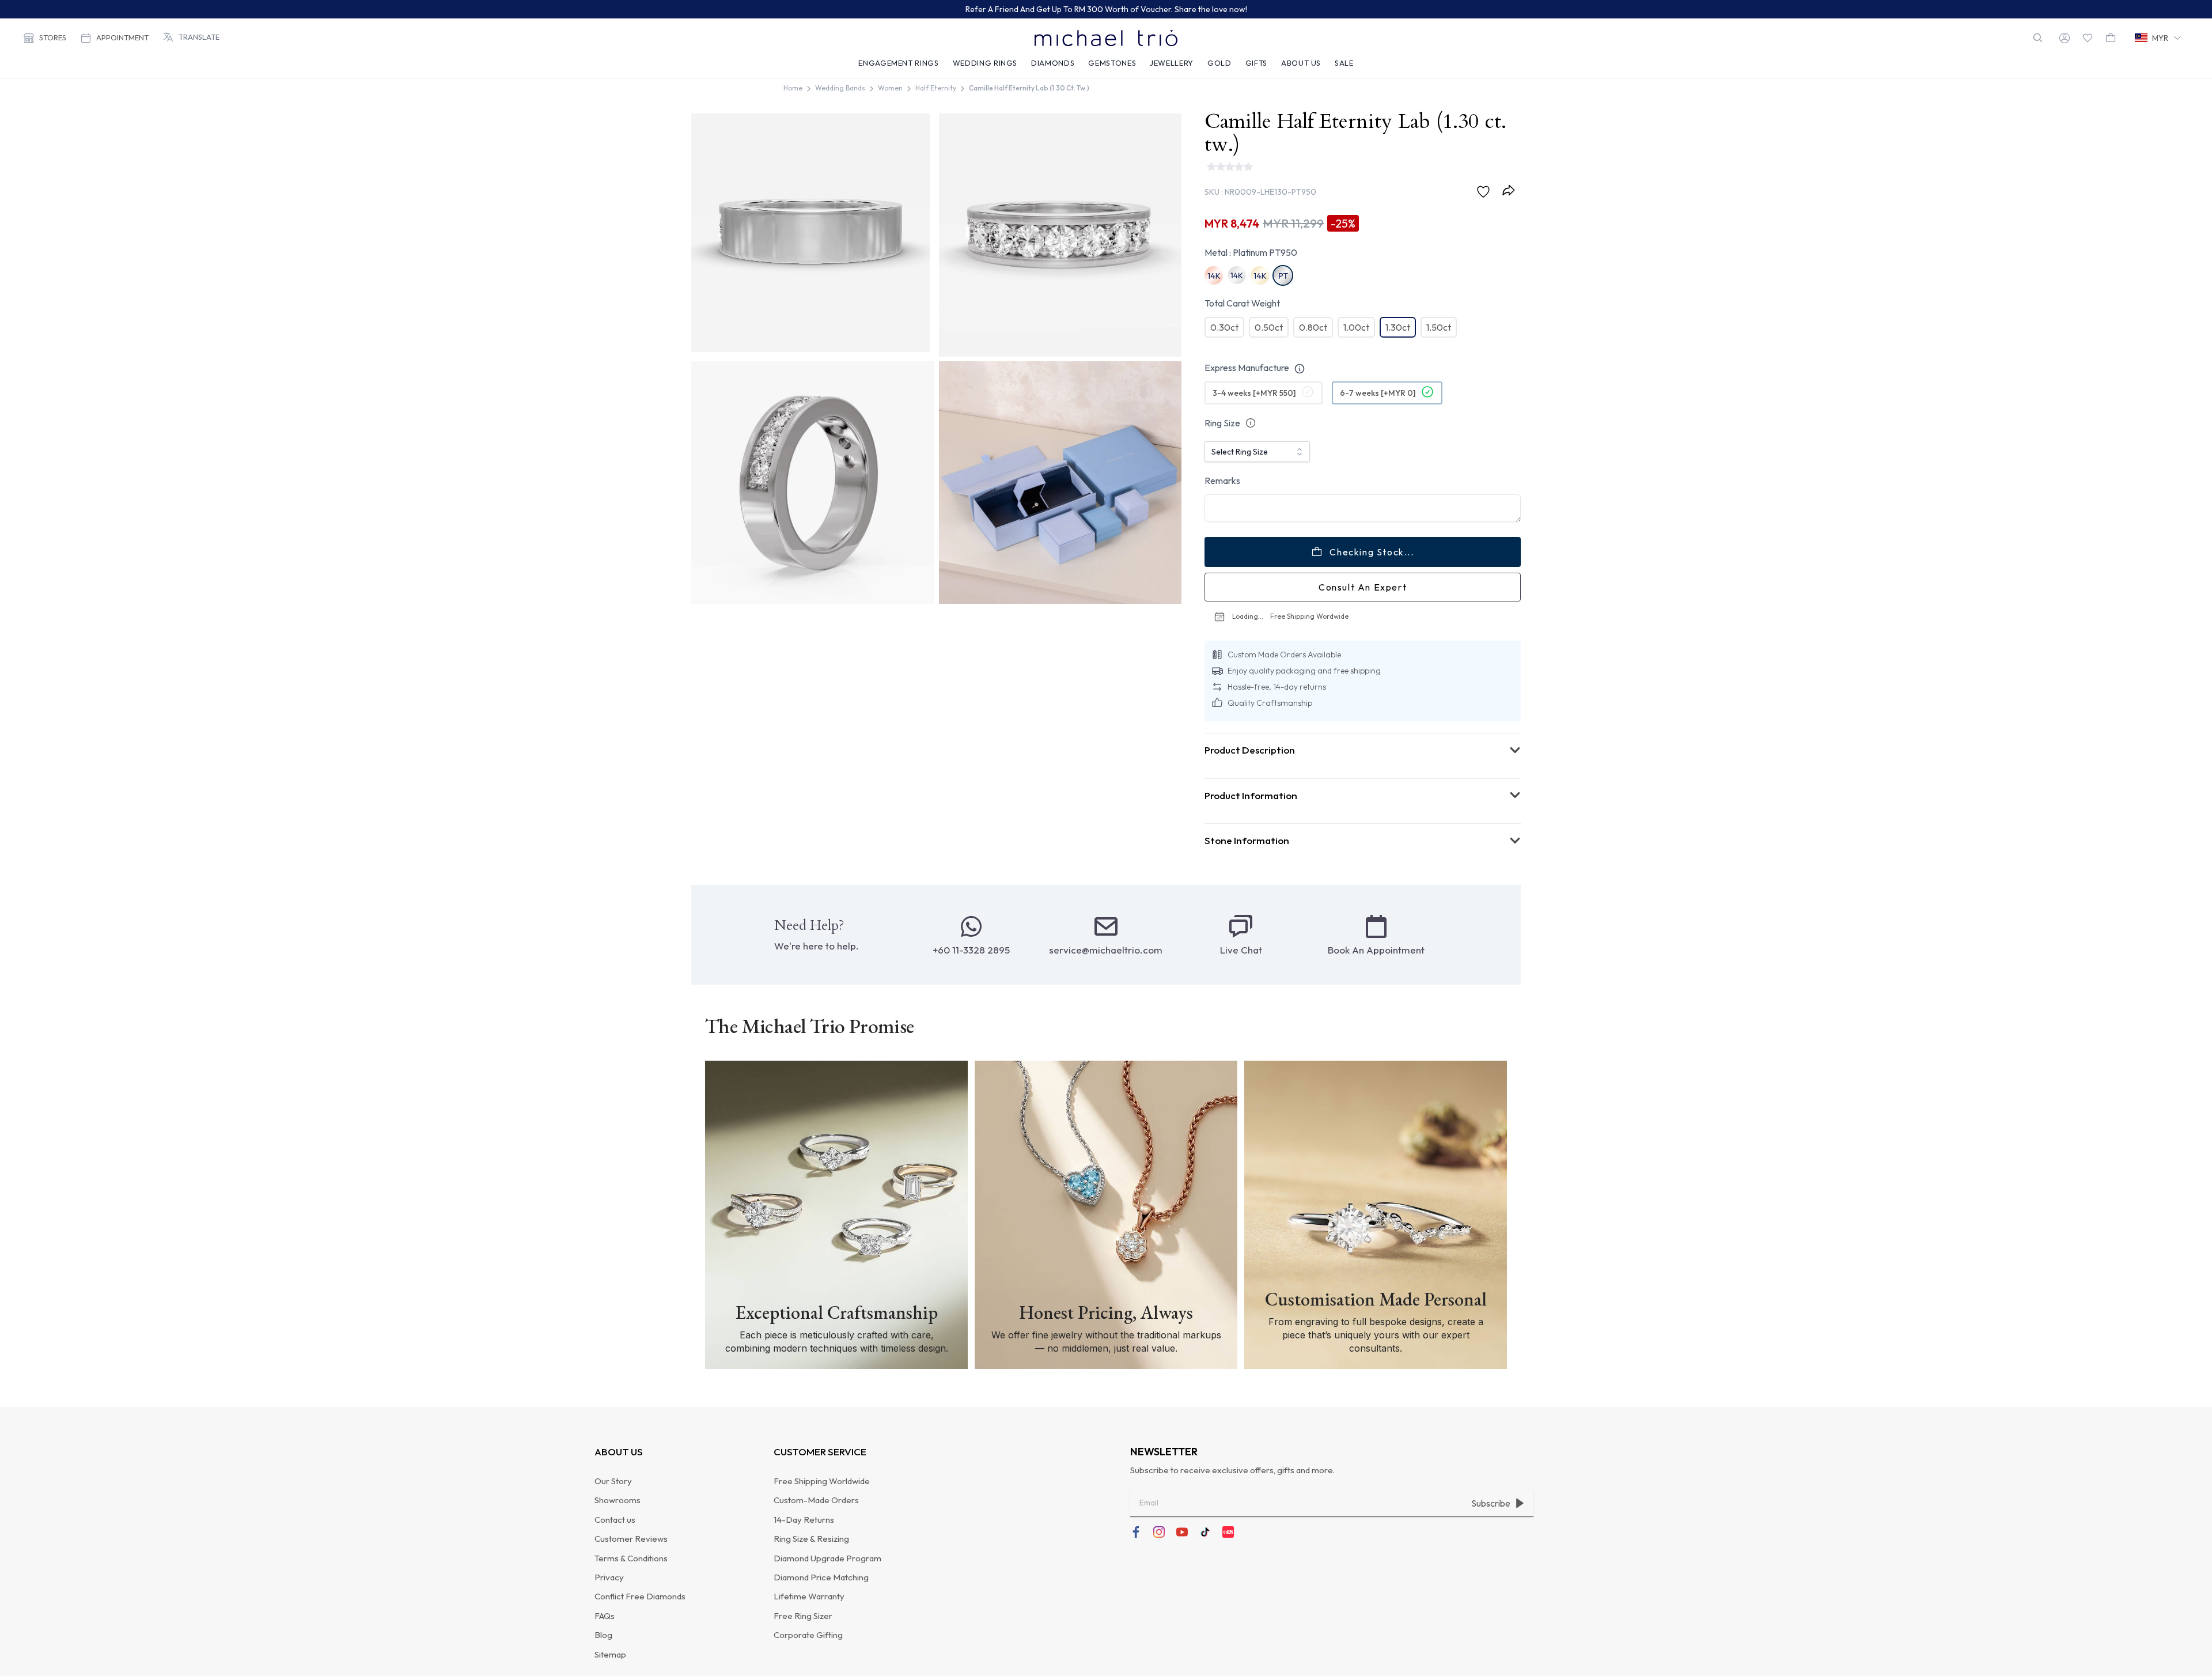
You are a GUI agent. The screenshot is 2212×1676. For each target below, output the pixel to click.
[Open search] (2038, 38)
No (1316, 366)
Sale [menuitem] (1344, 63)
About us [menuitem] (1301, 63)
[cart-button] (2111, 38)
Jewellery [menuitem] (1172, 63)
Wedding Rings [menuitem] (985, 63)
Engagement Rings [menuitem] (898, 63)
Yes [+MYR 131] (1240, 366)
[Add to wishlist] (1486, 177)
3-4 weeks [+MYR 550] (1254, 422)
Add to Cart (1372, 581)
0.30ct (1224, 312)
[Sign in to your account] (2065, 38)
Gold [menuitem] (1219, 63)
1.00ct (1356, 312)
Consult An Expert (1363, 616)
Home (793, 88)
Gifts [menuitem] (1256, 63)
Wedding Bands (840, 88)
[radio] (1249, 366)
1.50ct (1439, 312)
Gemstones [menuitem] (1112, 63)
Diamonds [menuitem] (1053, 63)
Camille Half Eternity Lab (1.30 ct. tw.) (1029, 88)
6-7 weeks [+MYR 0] (1378, 422)
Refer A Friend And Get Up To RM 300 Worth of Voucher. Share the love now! (1106, 9)
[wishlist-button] (2088, 38)
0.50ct (1269, 312)
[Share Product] (1511, 175)
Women (890, 88)
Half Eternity (936, 88)
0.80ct (1313, 312)
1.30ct (1398, 312)
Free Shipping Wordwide (1347, 645)
